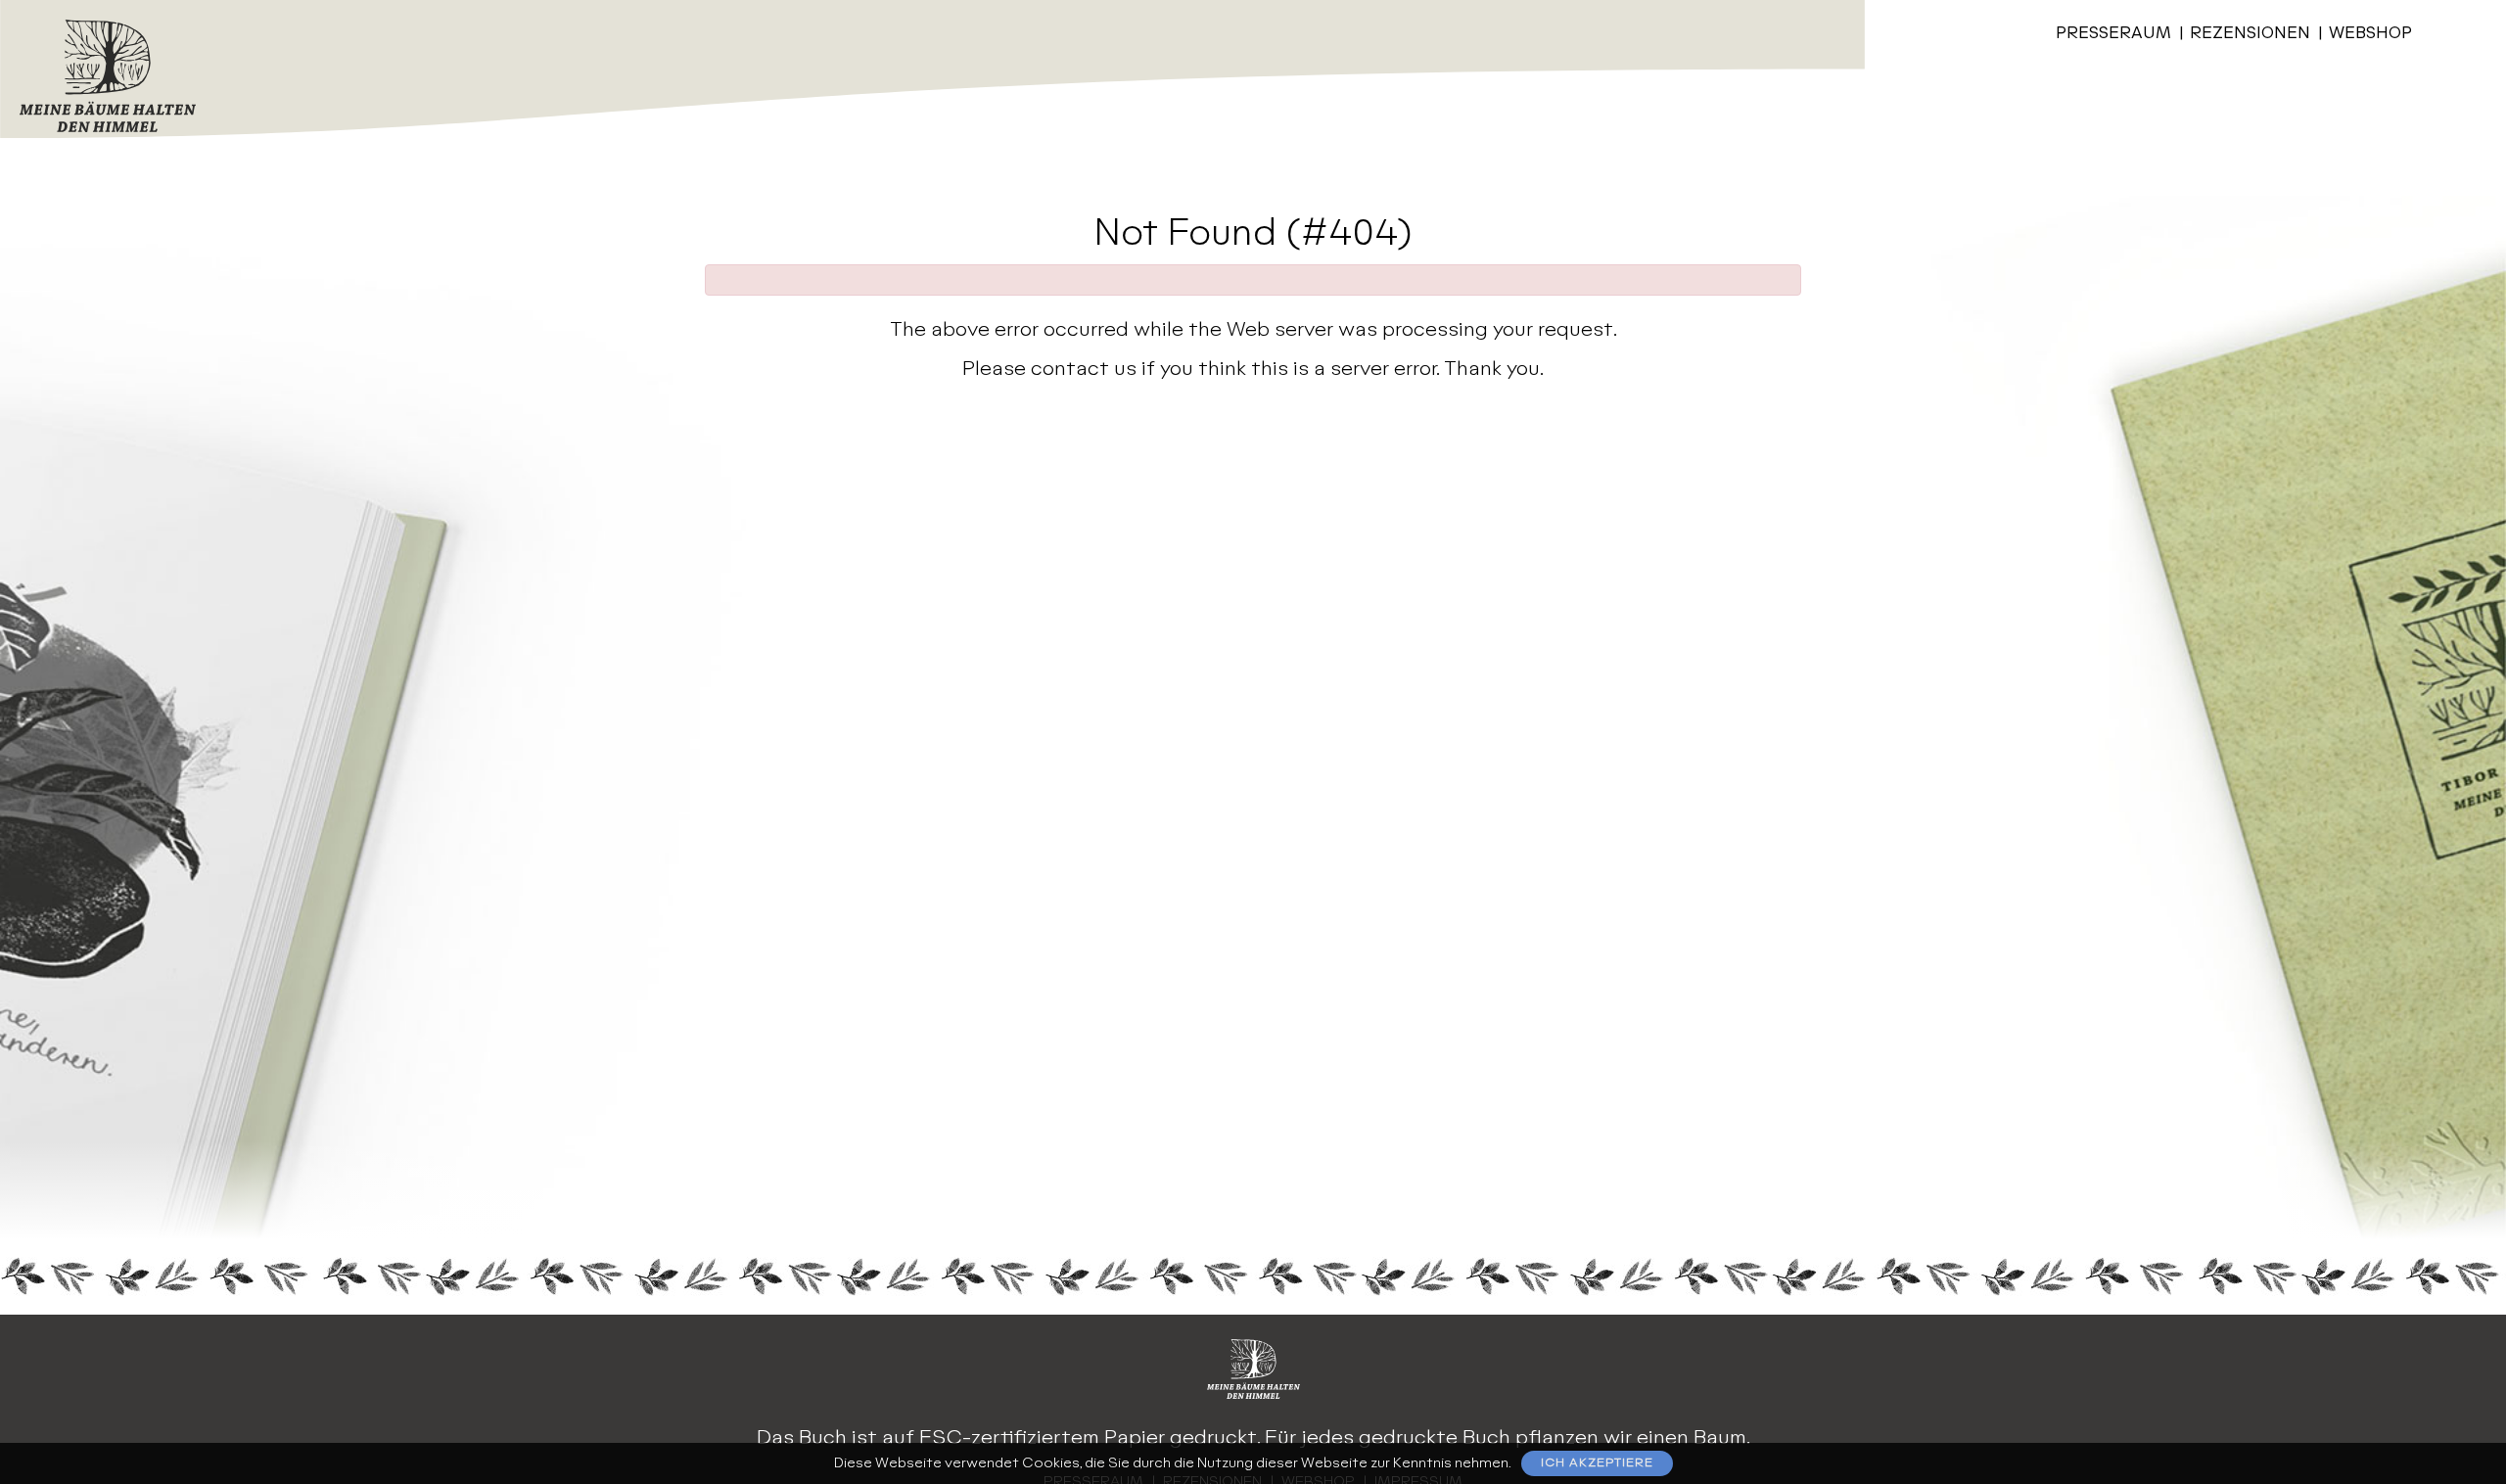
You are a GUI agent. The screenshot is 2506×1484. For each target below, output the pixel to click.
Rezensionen (2250, 34)
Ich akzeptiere (1597, 1463)
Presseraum (2113, 34)
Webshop (2370, 34)
